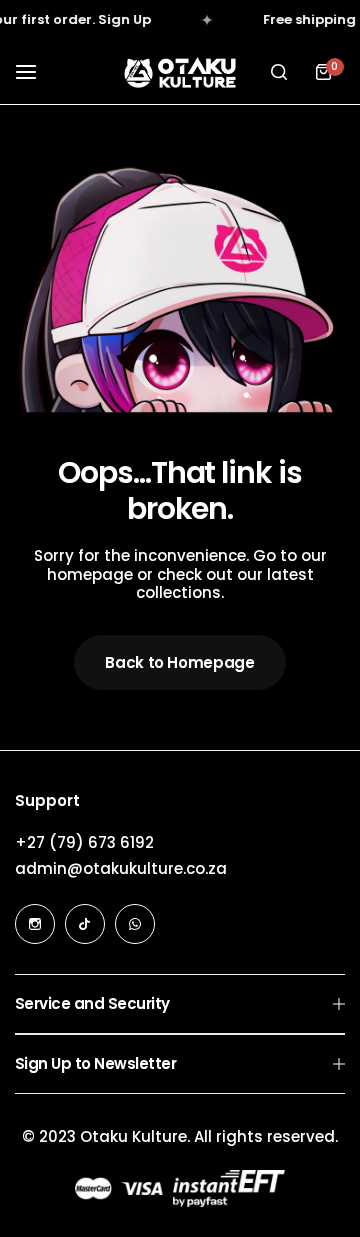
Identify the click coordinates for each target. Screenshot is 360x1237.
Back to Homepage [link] (179, 662)
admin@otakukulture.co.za (121, 868)
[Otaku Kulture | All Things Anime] (180, 72)
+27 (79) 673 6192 (84, 842)
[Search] (279, 72)
